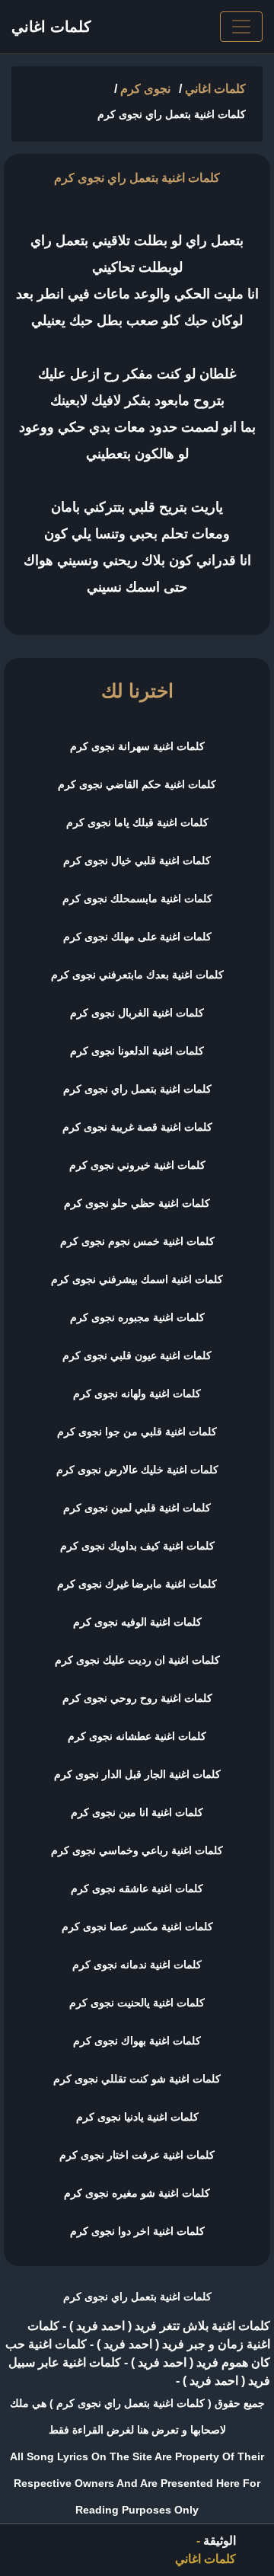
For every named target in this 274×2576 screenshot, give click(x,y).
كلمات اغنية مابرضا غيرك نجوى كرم (137, 1584)
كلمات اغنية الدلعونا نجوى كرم (137, 1051)
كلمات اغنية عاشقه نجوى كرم (137, 1888)
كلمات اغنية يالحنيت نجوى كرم (137, 2003)
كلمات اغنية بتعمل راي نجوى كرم (137, 1089)
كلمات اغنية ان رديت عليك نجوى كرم (137, 1660)
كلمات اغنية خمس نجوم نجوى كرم (137, 1241)
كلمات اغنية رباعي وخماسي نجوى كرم (137, 1850)
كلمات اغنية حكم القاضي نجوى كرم (137, 784)
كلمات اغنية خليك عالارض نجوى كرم (137, 1470)
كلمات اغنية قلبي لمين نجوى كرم (137, 1508)
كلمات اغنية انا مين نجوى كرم (137, 1812)
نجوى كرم (145, 89)
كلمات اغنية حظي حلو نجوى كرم (137, 1203)
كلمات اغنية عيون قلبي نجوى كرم (137, 1355)
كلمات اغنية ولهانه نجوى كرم (137, 1393)
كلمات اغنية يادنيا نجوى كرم (137, 2117)
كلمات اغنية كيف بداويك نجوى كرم (137, 1546)
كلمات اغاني (51, 27)
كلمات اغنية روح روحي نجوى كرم (137, 1698)
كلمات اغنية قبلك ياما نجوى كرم (137, 822)
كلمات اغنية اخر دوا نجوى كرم (137, 2231)
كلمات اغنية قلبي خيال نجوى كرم (137, 860)
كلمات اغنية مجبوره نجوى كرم (137, 1317)
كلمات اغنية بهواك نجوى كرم (137, 2041)
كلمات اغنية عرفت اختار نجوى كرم (137, 2155)
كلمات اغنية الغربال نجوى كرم (137, 1013)
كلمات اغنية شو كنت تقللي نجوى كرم (137, 2079)
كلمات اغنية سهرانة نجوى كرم (137, 746)
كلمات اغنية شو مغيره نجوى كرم (137, 2193)
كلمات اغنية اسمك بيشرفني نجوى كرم (137, 1279)
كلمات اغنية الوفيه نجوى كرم (137, 1622)
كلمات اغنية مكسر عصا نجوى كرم (137, 1926)
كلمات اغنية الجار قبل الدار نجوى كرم (137, 1774)
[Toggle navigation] (241, 27)
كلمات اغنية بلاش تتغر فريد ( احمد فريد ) (168, 2326)
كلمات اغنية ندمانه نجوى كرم (137, 1965)
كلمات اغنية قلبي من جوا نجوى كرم (137, 1432)
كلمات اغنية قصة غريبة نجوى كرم (137, 1127)
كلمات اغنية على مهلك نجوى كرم (137, 937)
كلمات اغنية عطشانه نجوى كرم (137, 1736)
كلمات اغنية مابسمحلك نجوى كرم (137, 899)
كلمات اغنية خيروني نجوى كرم (137, 1165)
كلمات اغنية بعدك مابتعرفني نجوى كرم (137, 975)
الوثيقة (220, 2541)
